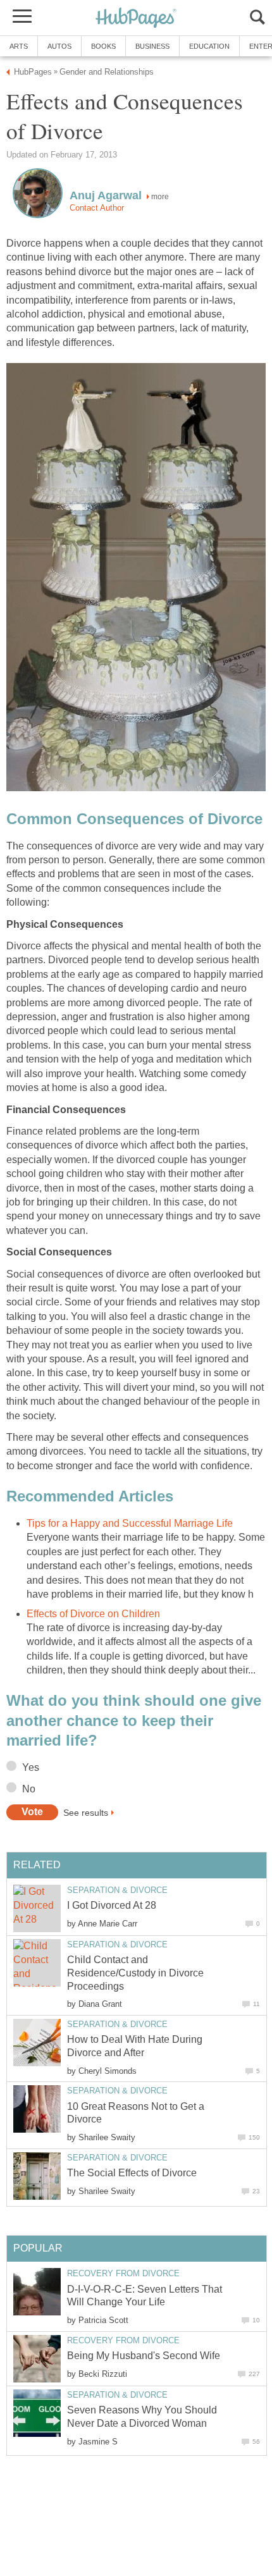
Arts (19, 46)
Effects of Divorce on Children (93, 1614)
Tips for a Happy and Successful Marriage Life (130, 1523)
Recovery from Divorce (123, 2273)
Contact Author (97, 208)
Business (152, 46)
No (29, 1789)
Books (103, 46)
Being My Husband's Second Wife (144, 2356)
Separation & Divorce (117, 1890)
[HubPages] (136, 19)
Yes (31, 1767)
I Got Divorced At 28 (112, 1905)
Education (209, 46)
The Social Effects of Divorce (132, 2173)
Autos (59, 46)
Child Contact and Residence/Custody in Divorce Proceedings (135, 1973)
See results (86, 1812)
